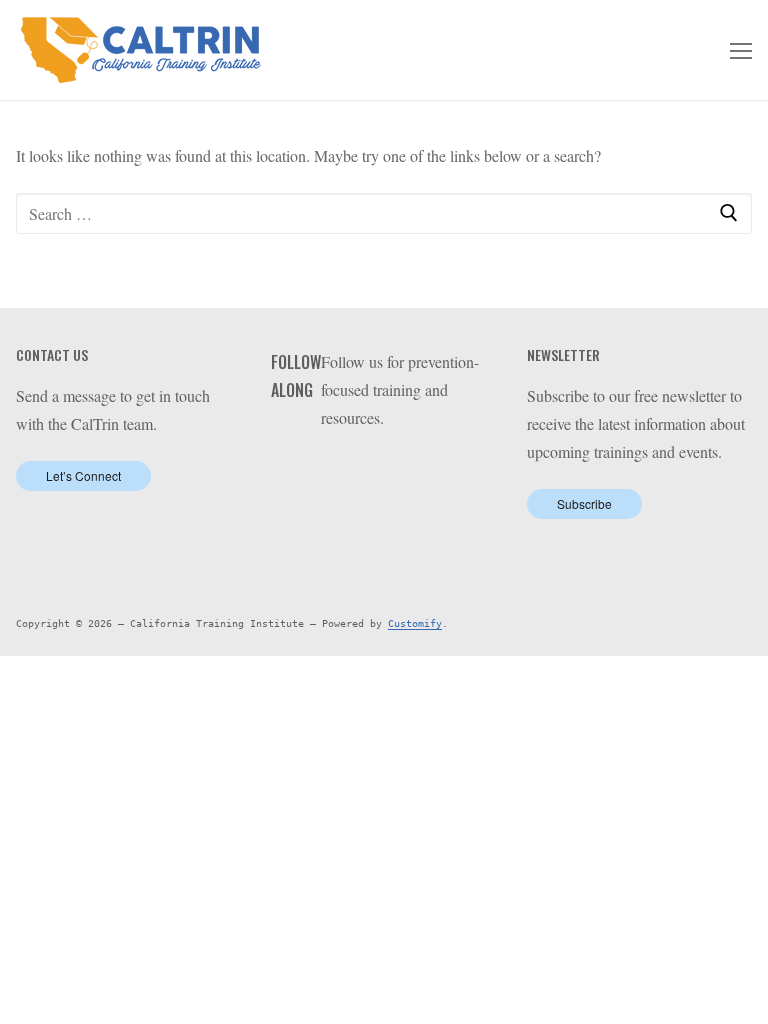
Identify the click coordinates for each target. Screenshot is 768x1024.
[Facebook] (336, 468)
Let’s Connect (83, 475)
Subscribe (584, 503)
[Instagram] (428, 468)
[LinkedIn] (367, 468)
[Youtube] (398, 468)
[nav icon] (741, 50)
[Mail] (459, 468)
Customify (415, 623)
